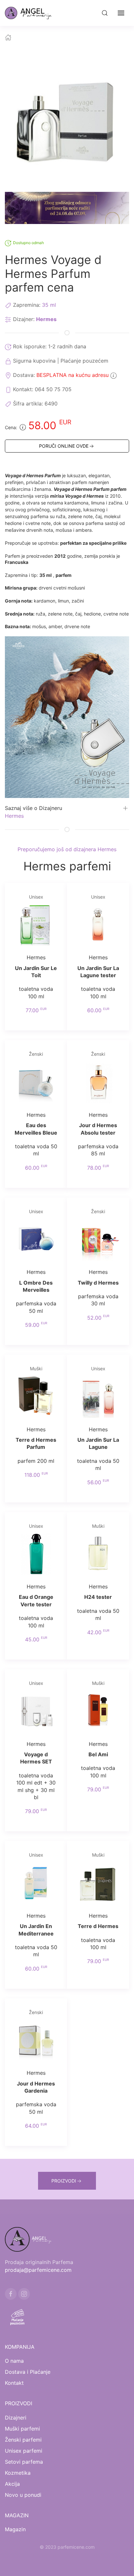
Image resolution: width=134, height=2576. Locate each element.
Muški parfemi (22, 2429)
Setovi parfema (24, 2462)
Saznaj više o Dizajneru (33, 808)
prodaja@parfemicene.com (38, 2270)
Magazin (15, 2529)
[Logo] (32, 13)
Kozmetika (18, 2473)
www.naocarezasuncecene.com (67, 2563)
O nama (14, 2361)
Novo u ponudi (23, 2495)
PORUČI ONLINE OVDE (64, 446)
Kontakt (14, 2383)
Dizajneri (16, 2418)
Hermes (46, 319)
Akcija (12, 2484)
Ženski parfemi (23, 2440)
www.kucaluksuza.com (95, 2555)
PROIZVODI (64, 2181)
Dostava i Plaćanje (28, 2372)
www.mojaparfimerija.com (42, 2555)
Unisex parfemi (24, 2451)
